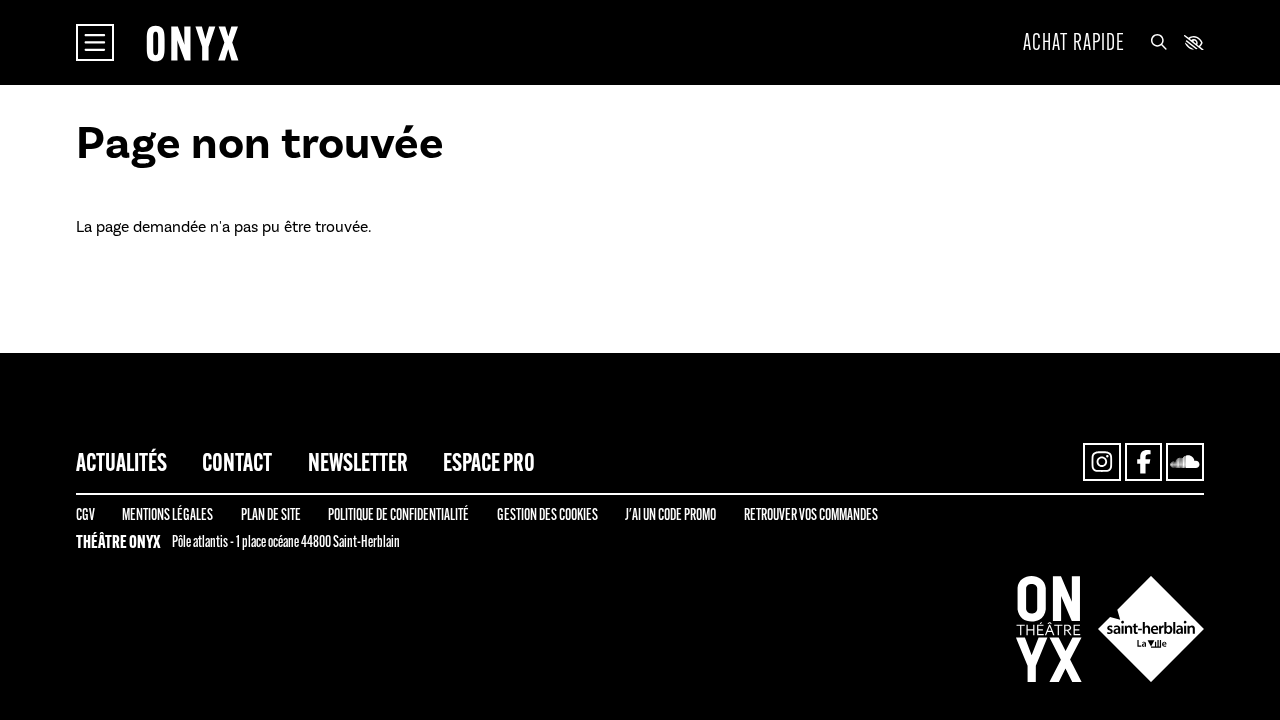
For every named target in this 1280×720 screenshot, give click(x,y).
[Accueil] (192, 43)
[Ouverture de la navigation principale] (95, 43)
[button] (1194, 43)
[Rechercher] (1159, 43)
